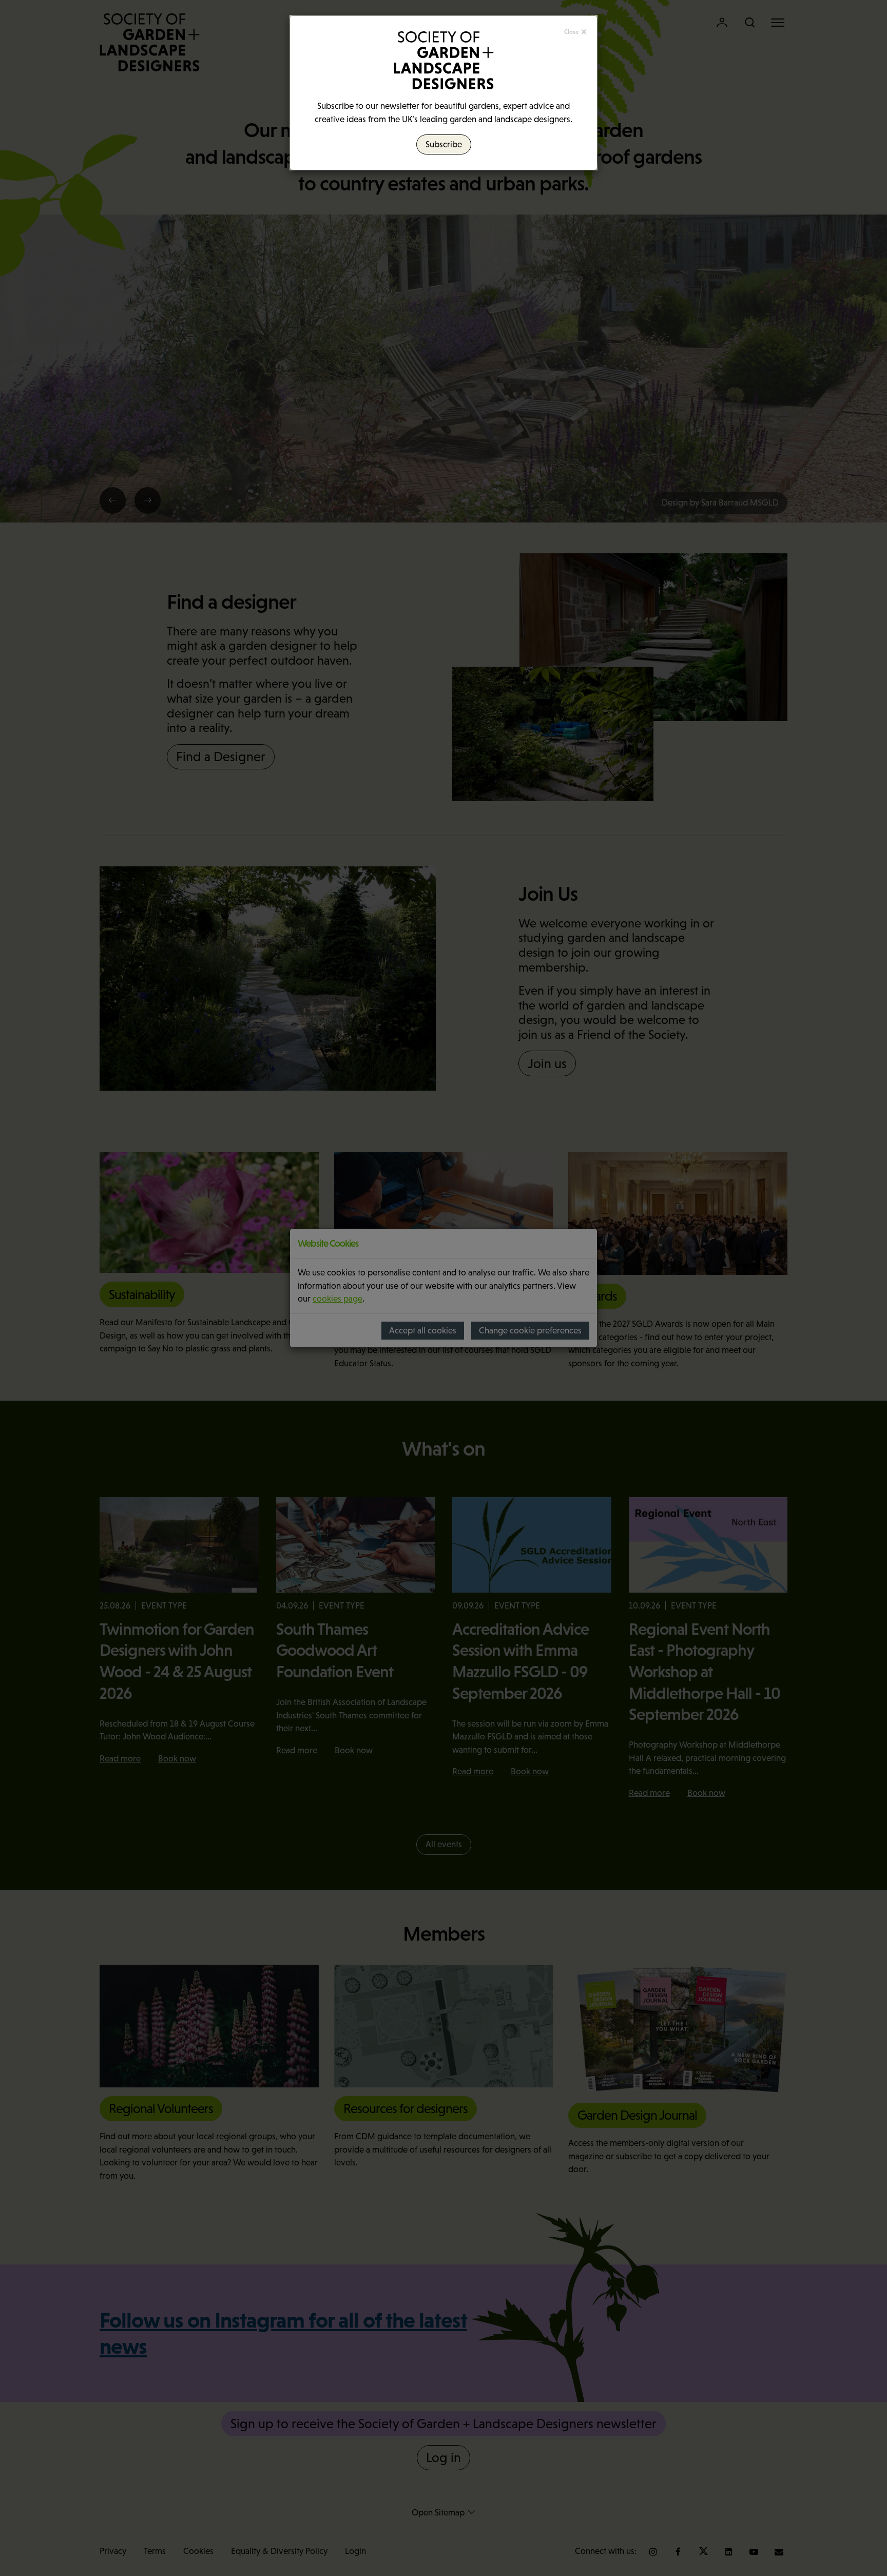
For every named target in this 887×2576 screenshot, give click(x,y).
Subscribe (444, 144)
